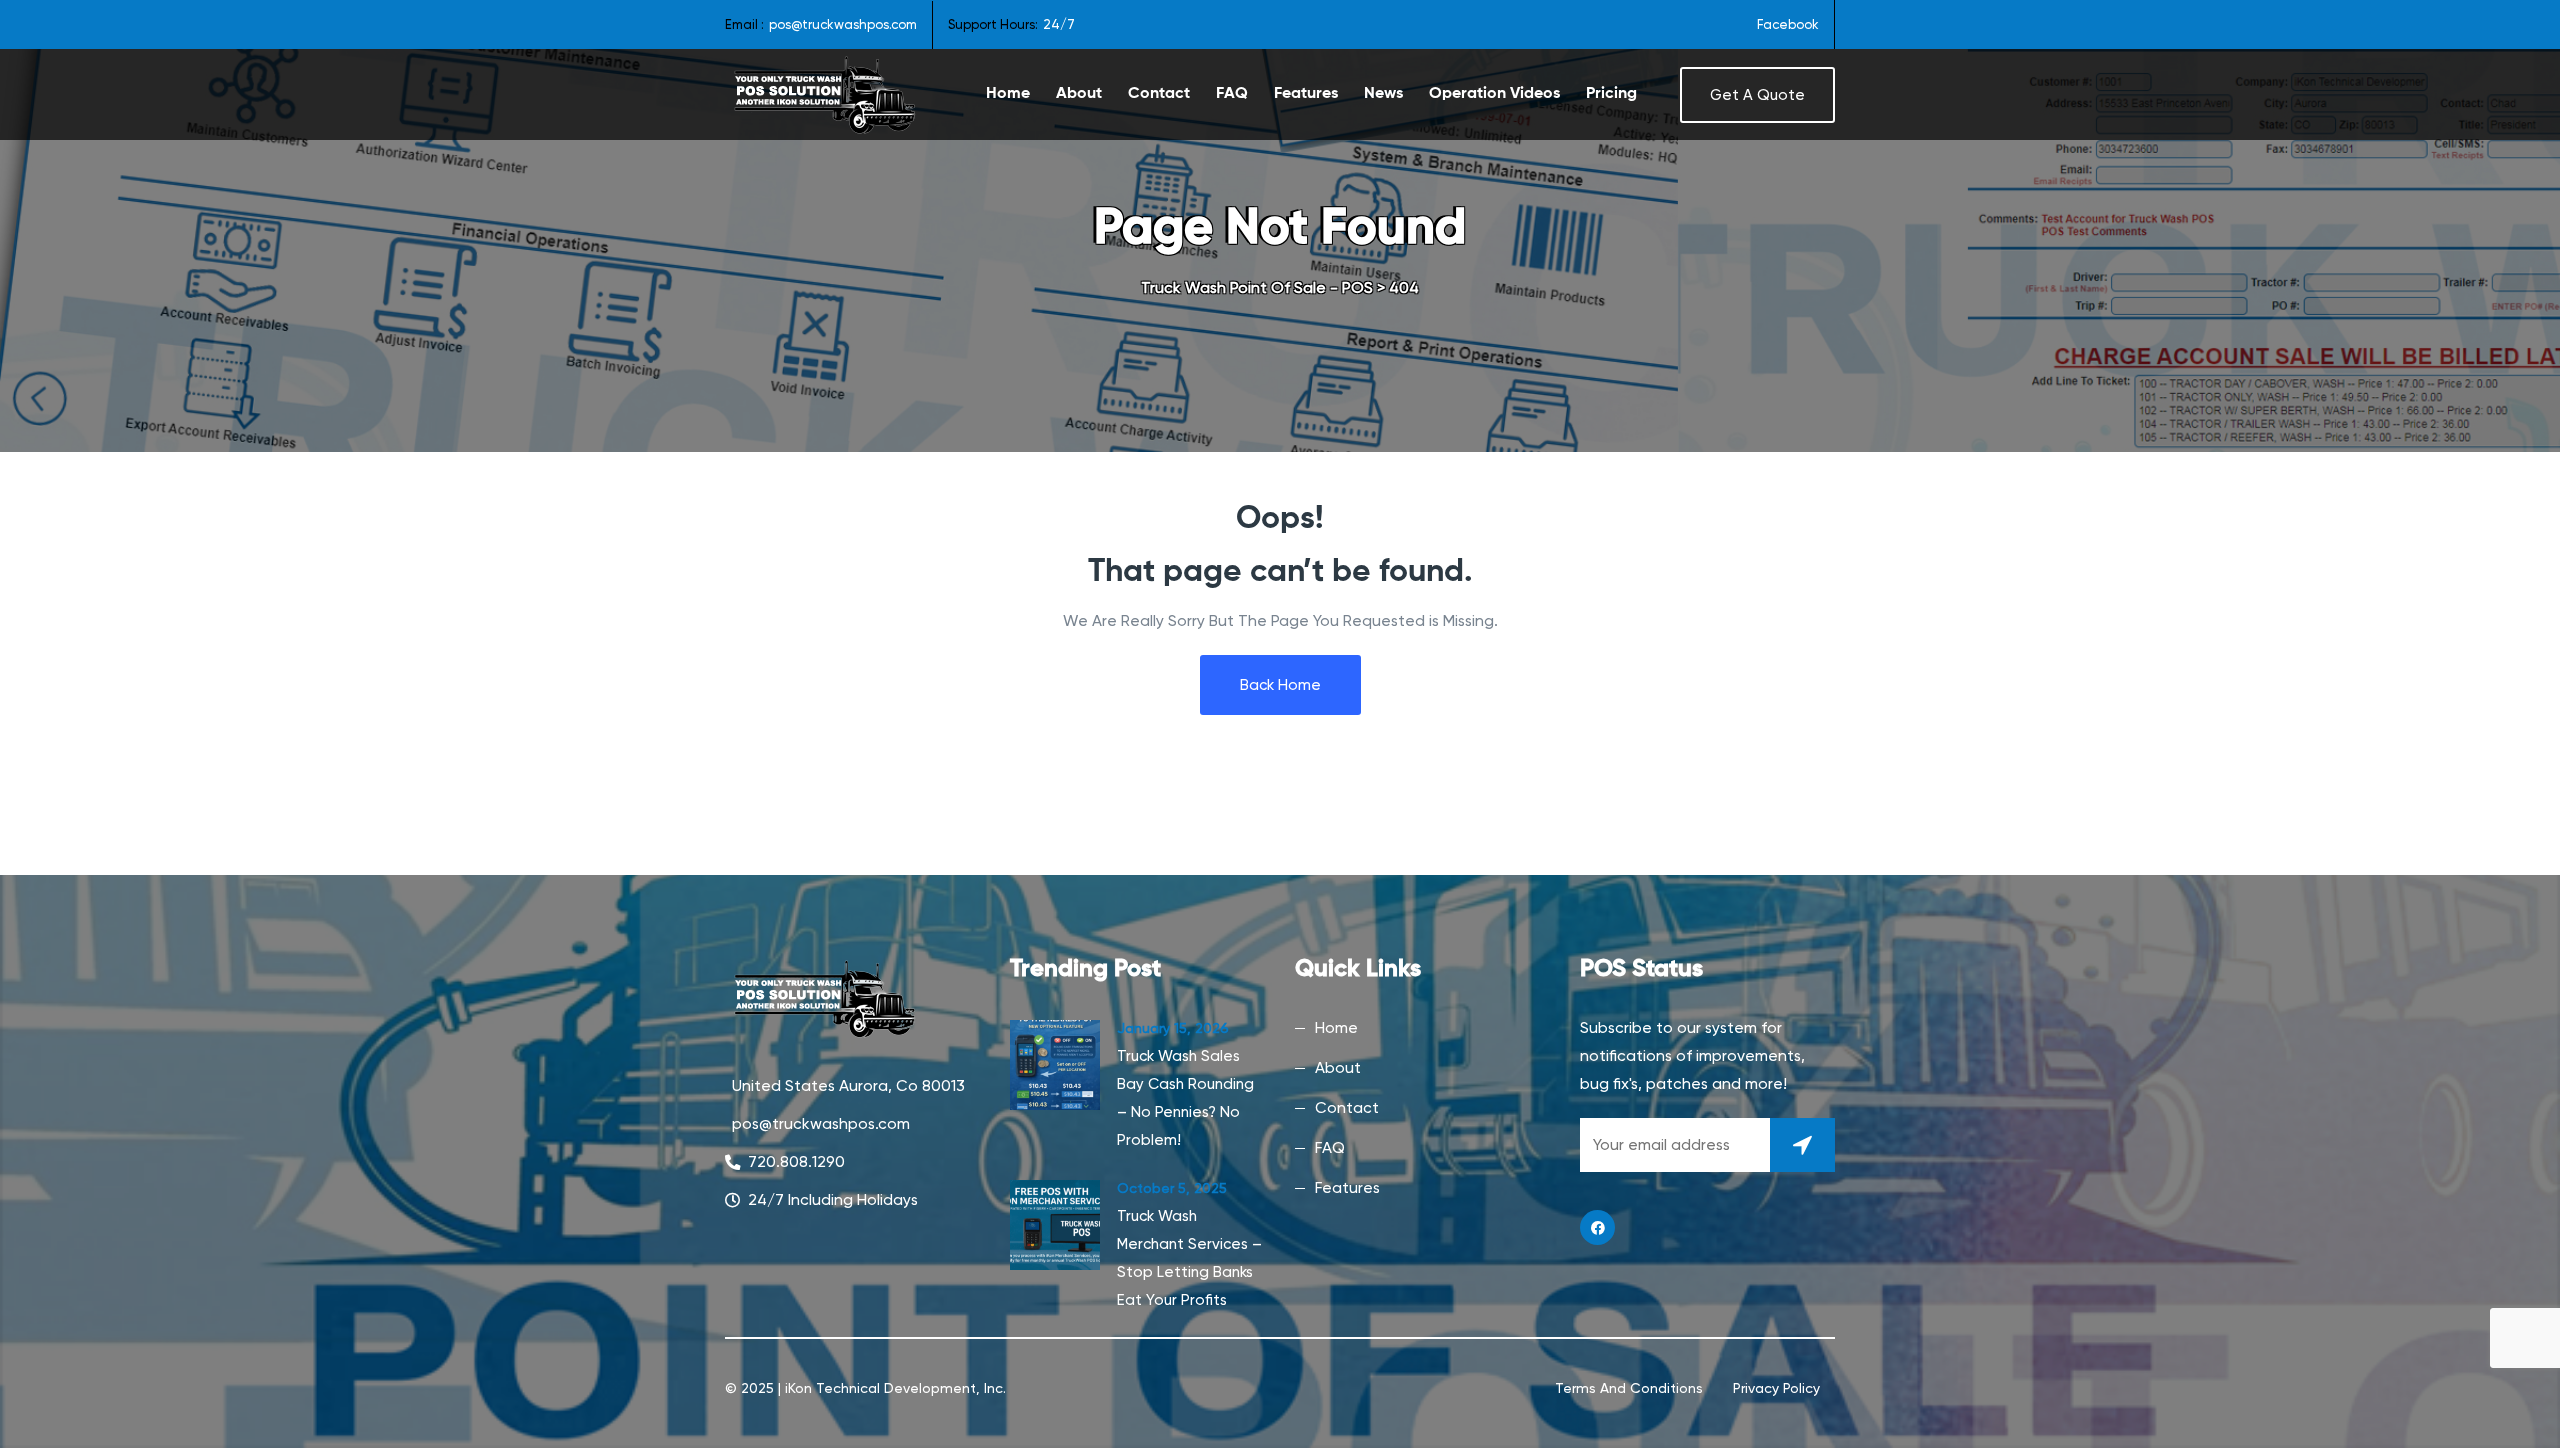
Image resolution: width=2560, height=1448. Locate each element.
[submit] (1802, 1145)
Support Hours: (993, 24)
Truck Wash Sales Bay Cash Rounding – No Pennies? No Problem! (1185, 1098)
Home (1008, 94)
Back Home (1280, 685)
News (1383, 94)
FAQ (1232, 94)
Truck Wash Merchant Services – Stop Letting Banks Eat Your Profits (1189, 1258)
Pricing (1611, 94)
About (1079, 94)
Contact (1159, 94)
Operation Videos (1494, 94)
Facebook (1788, 24)
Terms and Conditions (1629, 1388)
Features (1306, 94)
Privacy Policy (1776, 1388)
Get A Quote (1757, 95)
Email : (744, 24)
